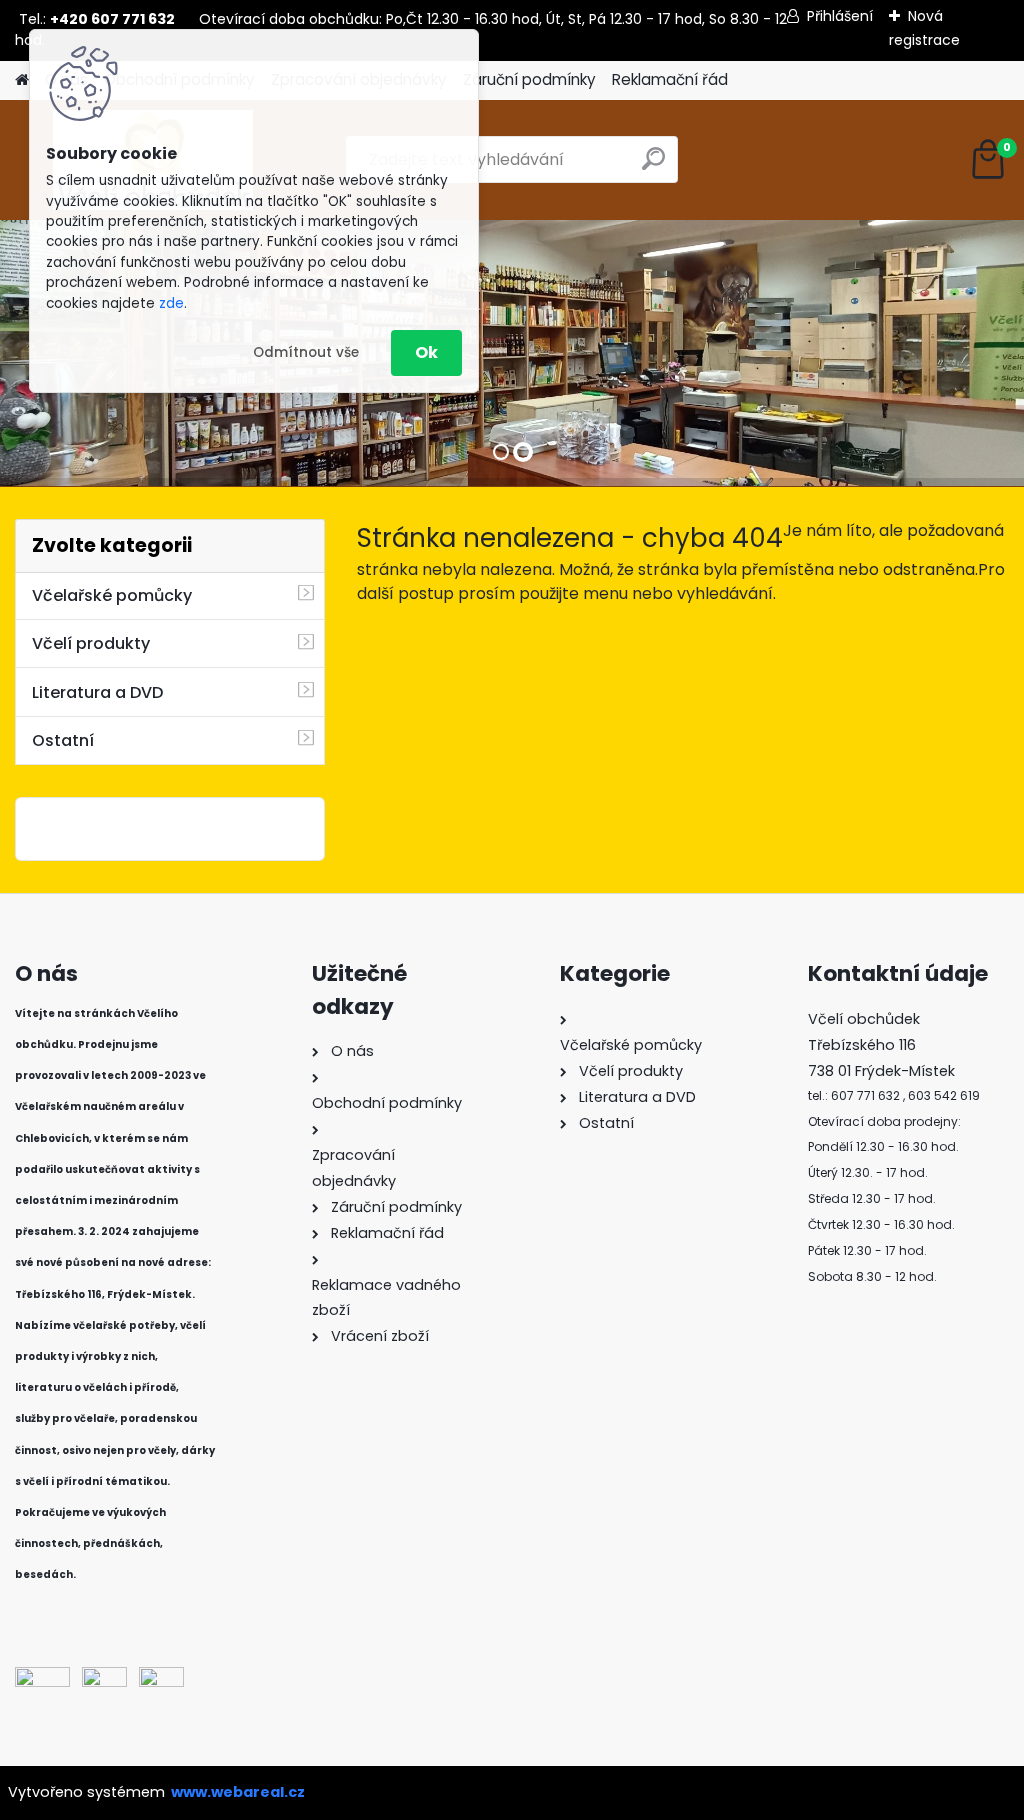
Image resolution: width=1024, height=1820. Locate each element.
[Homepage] (22, 80)
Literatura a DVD (97, 692)
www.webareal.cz (238, 1792)
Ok (426, 352)
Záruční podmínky (529, 79)
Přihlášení (840, 16)
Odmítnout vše (306, 352)
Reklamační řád (670, 79)
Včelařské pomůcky (112, 595)
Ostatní (63, 740)
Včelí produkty (91, 643)
